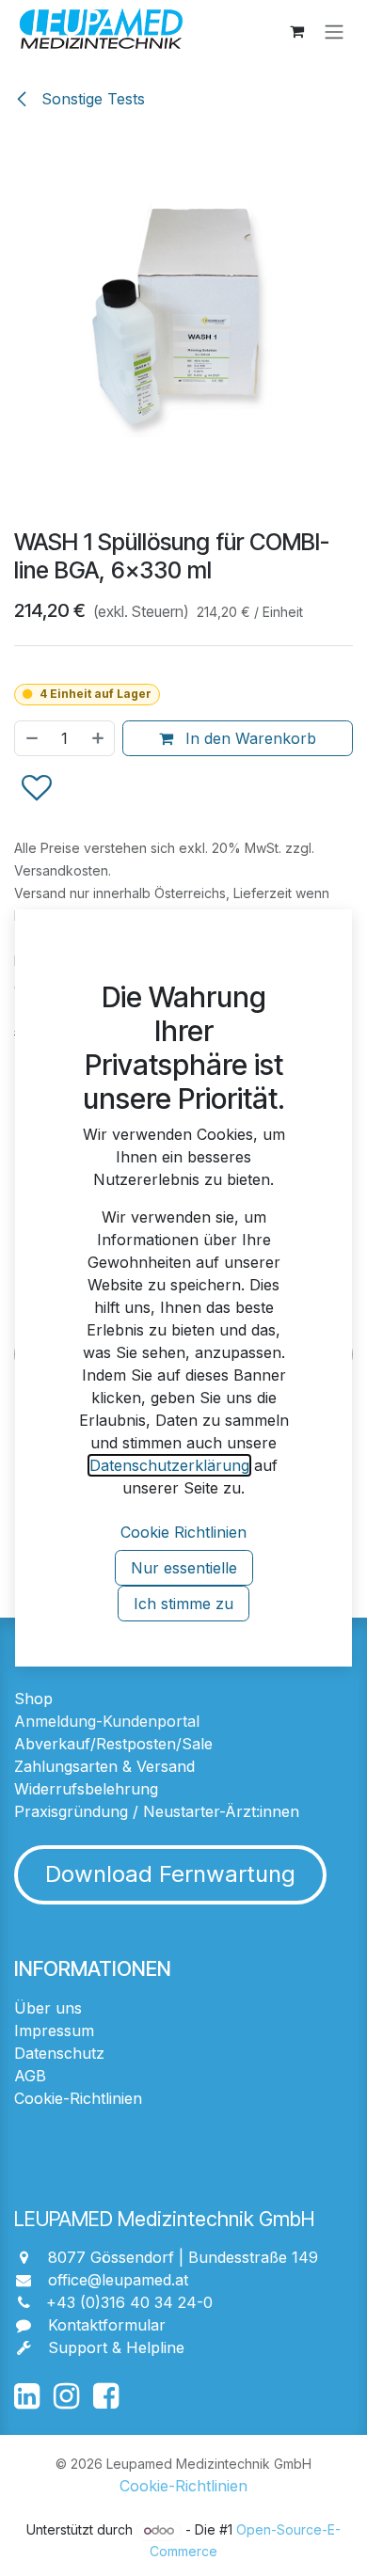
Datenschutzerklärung (169, 1465)
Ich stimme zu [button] (183, 1604)
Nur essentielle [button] (184, 1568)
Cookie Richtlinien (183, 1532)
